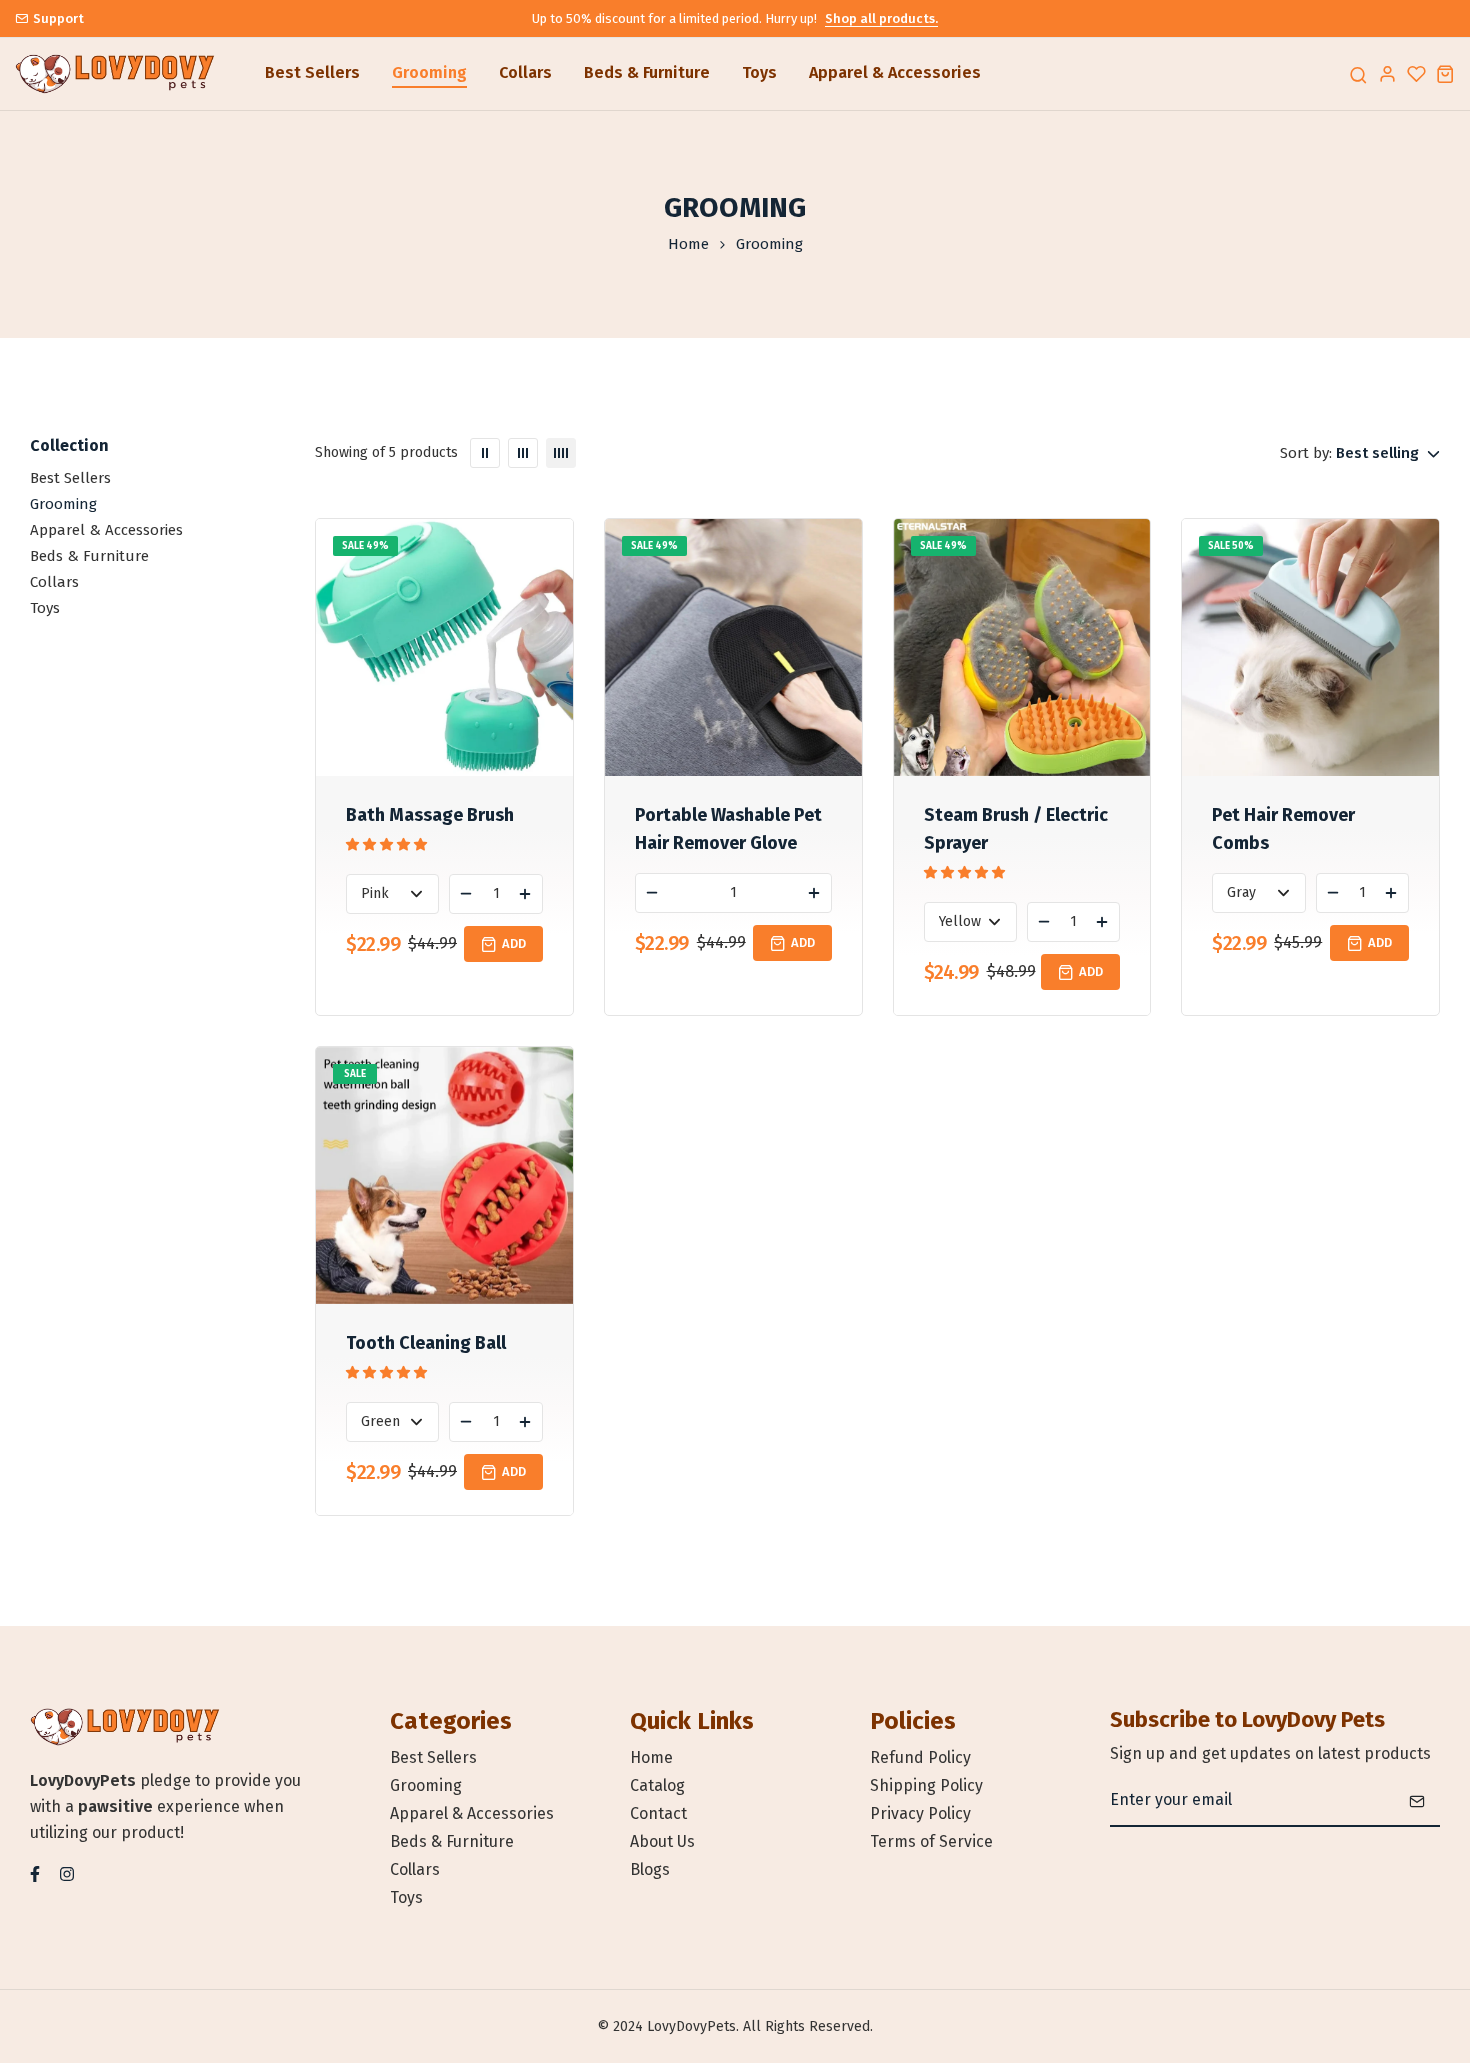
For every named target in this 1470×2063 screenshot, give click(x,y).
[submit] (1417, 1801)
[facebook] (35, 1872)
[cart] (1445, 73)
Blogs (650, 1869)
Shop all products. (881, 18)
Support (58, 18)
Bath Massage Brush (430, 815)
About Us (662, 1841)
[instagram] (67, 1872)
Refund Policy (920, 1757)
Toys (759, 72)
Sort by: (1306, 453)
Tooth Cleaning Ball (426, 1343)
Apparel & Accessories (895, 72)
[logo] (115, 74)
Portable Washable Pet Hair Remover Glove (728, 829)
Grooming (429, 72)
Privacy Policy (920, 1813)
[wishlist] (1416, 73)
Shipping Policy (926, 1785)
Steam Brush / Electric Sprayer (1016, 829)
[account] (1387, 73)
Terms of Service (931, 1841)
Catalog (657, 1785)
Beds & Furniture (647, 72)
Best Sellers (312, 72)
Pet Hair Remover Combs (1283, 829)
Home (688, 244)
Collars (525, 72)
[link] (485, 453)
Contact (658, 1813)
